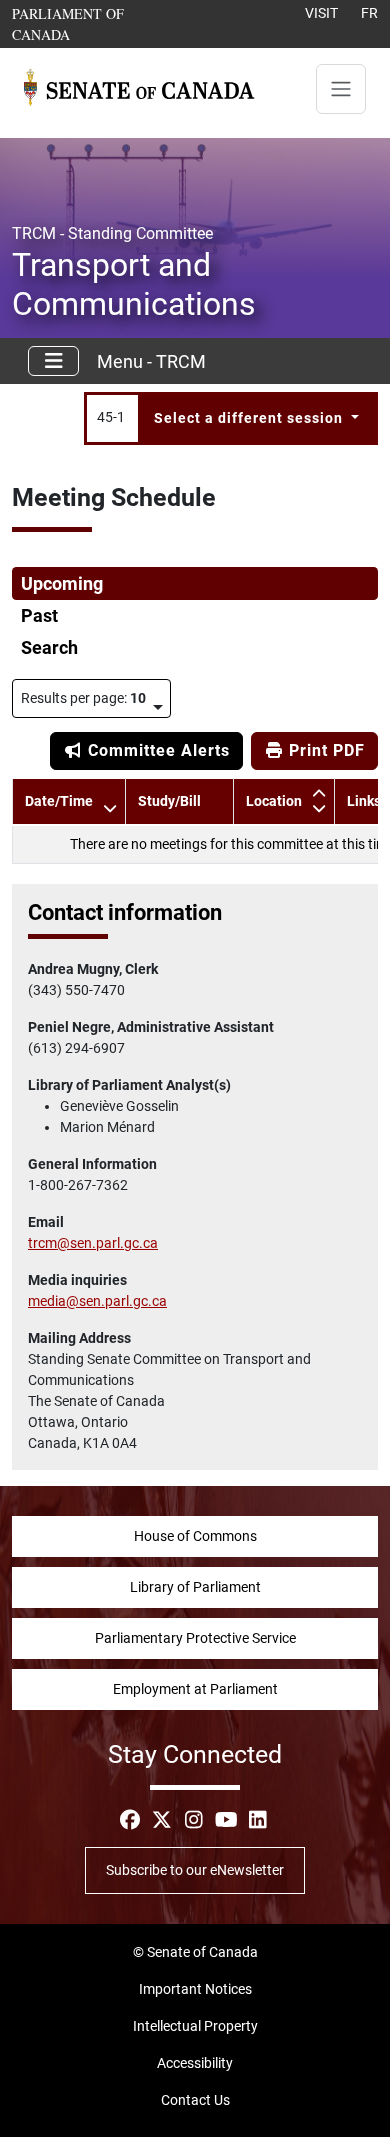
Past (39, 616)
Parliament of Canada (97, 23)
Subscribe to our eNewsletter (195, 1870)
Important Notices (195, 1989)
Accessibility (195, 2063)
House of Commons (195, 1536)
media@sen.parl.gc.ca (97, 1301)
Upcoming (62, 584)
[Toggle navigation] (341, 89)
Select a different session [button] (250, 418)
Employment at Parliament (195, 1689)
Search (49, 648)
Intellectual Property (195, 2026)
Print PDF (324, 750)
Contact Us (195, 2100)
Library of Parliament (195, 1587)
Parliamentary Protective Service (195, 1638)
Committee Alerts (156, 750)
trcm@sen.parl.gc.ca (93, 1243)
